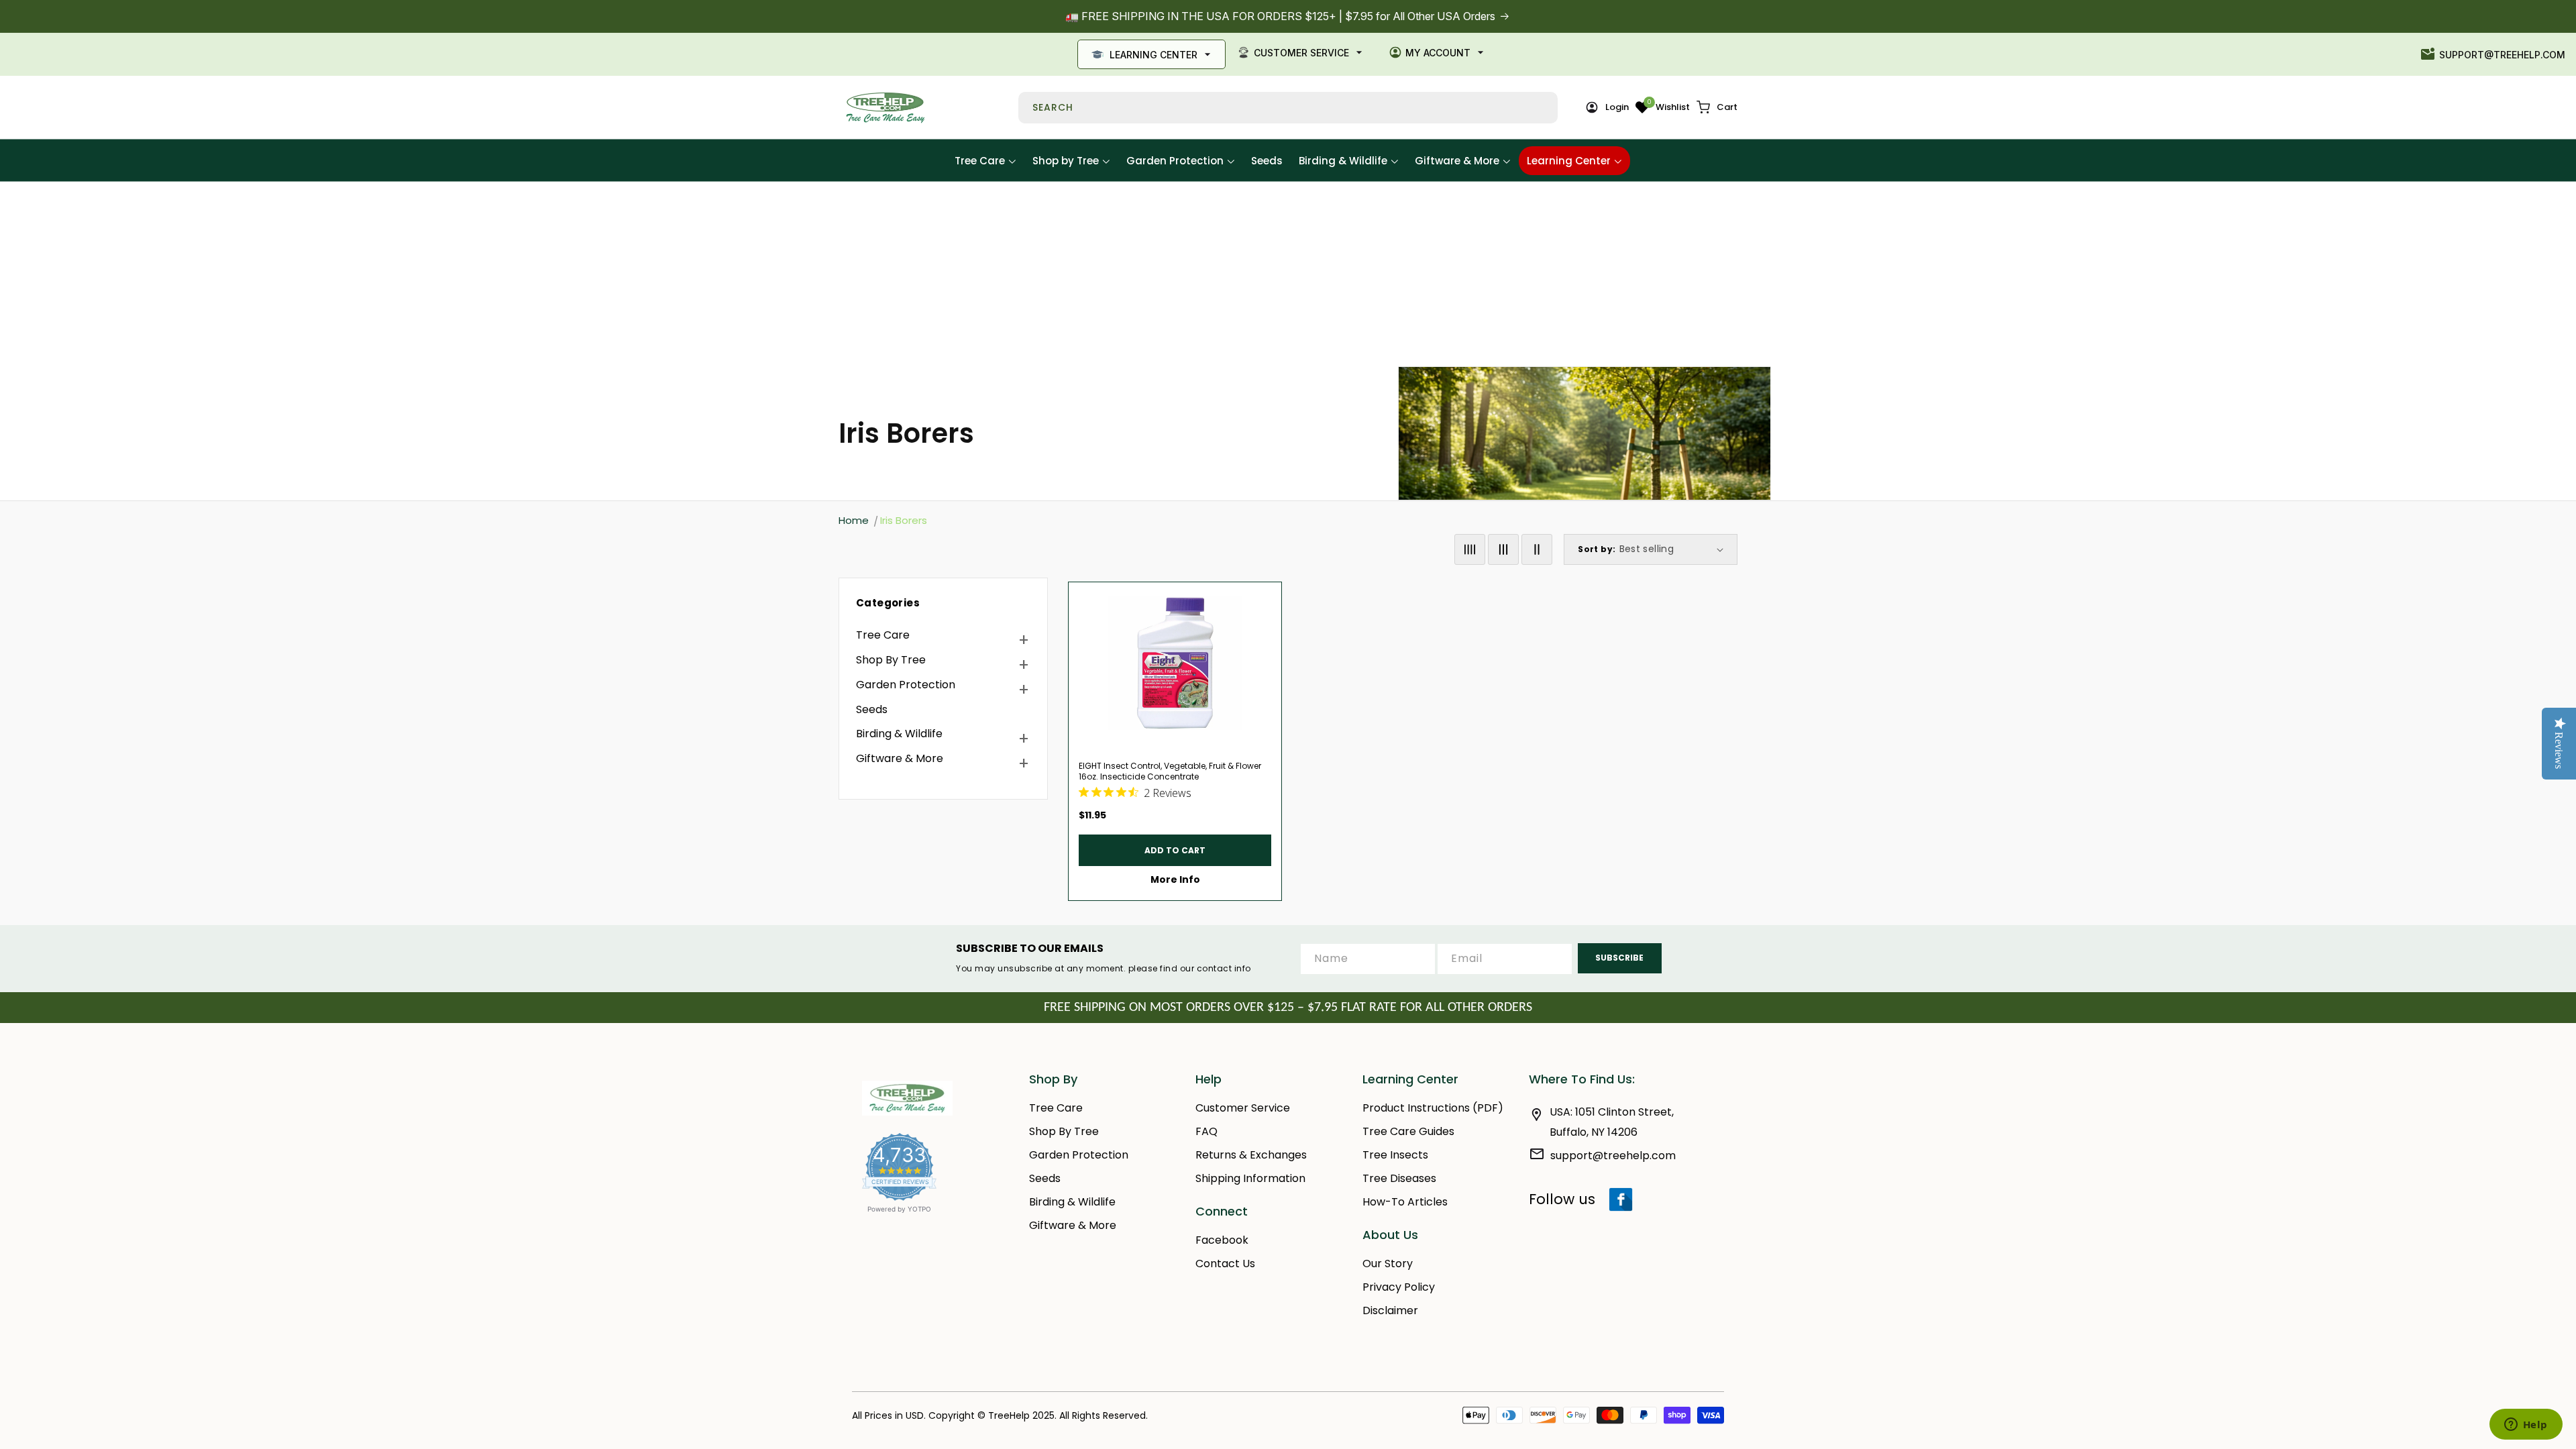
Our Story (1388, 1264)
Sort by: (1597, 549)
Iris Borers (904, 520)
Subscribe (1619, 958)
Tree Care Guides (1408, 1131)
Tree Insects (1395, 1155)
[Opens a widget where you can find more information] (2526, 1426)
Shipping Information (1250, 1178)
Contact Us (1225, 1264)
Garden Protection (906, 685)
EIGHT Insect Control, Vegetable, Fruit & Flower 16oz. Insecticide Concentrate (1170, 771)
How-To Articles (1405, 1202)
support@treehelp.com (2502, 55)
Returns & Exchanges (1251, 1155)
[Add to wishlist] (1266, 598)
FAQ (1206, 1131)
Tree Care (883, 635)
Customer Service (1301, 53)
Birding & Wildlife (899, 734)
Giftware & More (900, 758)
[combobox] (1288, 108)
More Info (1175, 879)
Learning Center (1153, 55)
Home (854, 520)
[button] (1717, 107)
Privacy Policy (1399, 1287)
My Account (1438, 53)
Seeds (872, 709)
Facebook (1222, 1240)
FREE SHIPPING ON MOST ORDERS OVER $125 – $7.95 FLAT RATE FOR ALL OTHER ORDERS (1288, 1008)
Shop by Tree (891, 660)
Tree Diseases (1399, 1178)
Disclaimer (1390, 1310)
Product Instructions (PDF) (1433, 1108)
